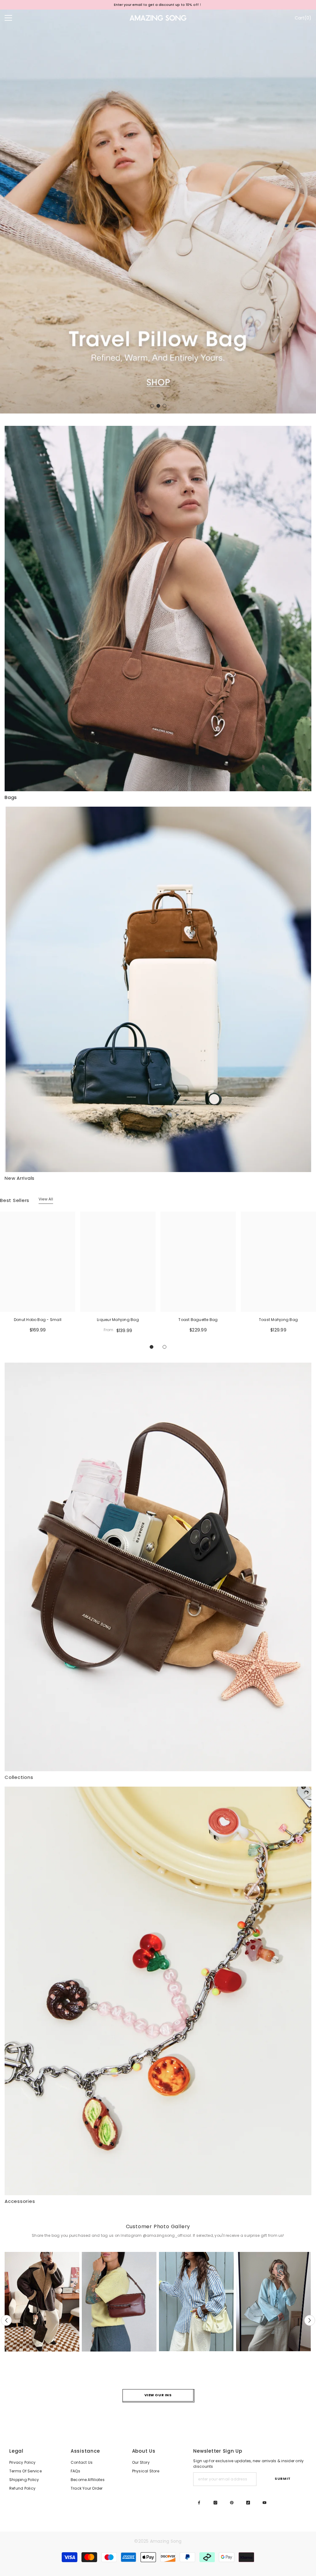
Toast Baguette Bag (198, 1320)
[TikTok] (248, 2503)
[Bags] (158, 609)
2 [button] (158, 406)
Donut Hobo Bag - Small (38, 1320)
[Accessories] (158, 1991)
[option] (158, 212)
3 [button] (164, 406)
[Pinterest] (232, 2503)
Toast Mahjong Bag (278, 1320)
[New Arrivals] (158, 989)
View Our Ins (158, 2395)
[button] (5, 211)
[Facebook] (199, 2503)
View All (46, 1199)
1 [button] (152, 406)
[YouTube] (264, 2503)
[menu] (8, 18)
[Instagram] (215, 2503)
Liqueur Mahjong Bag (118, 1320)
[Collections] (158, 1567)
